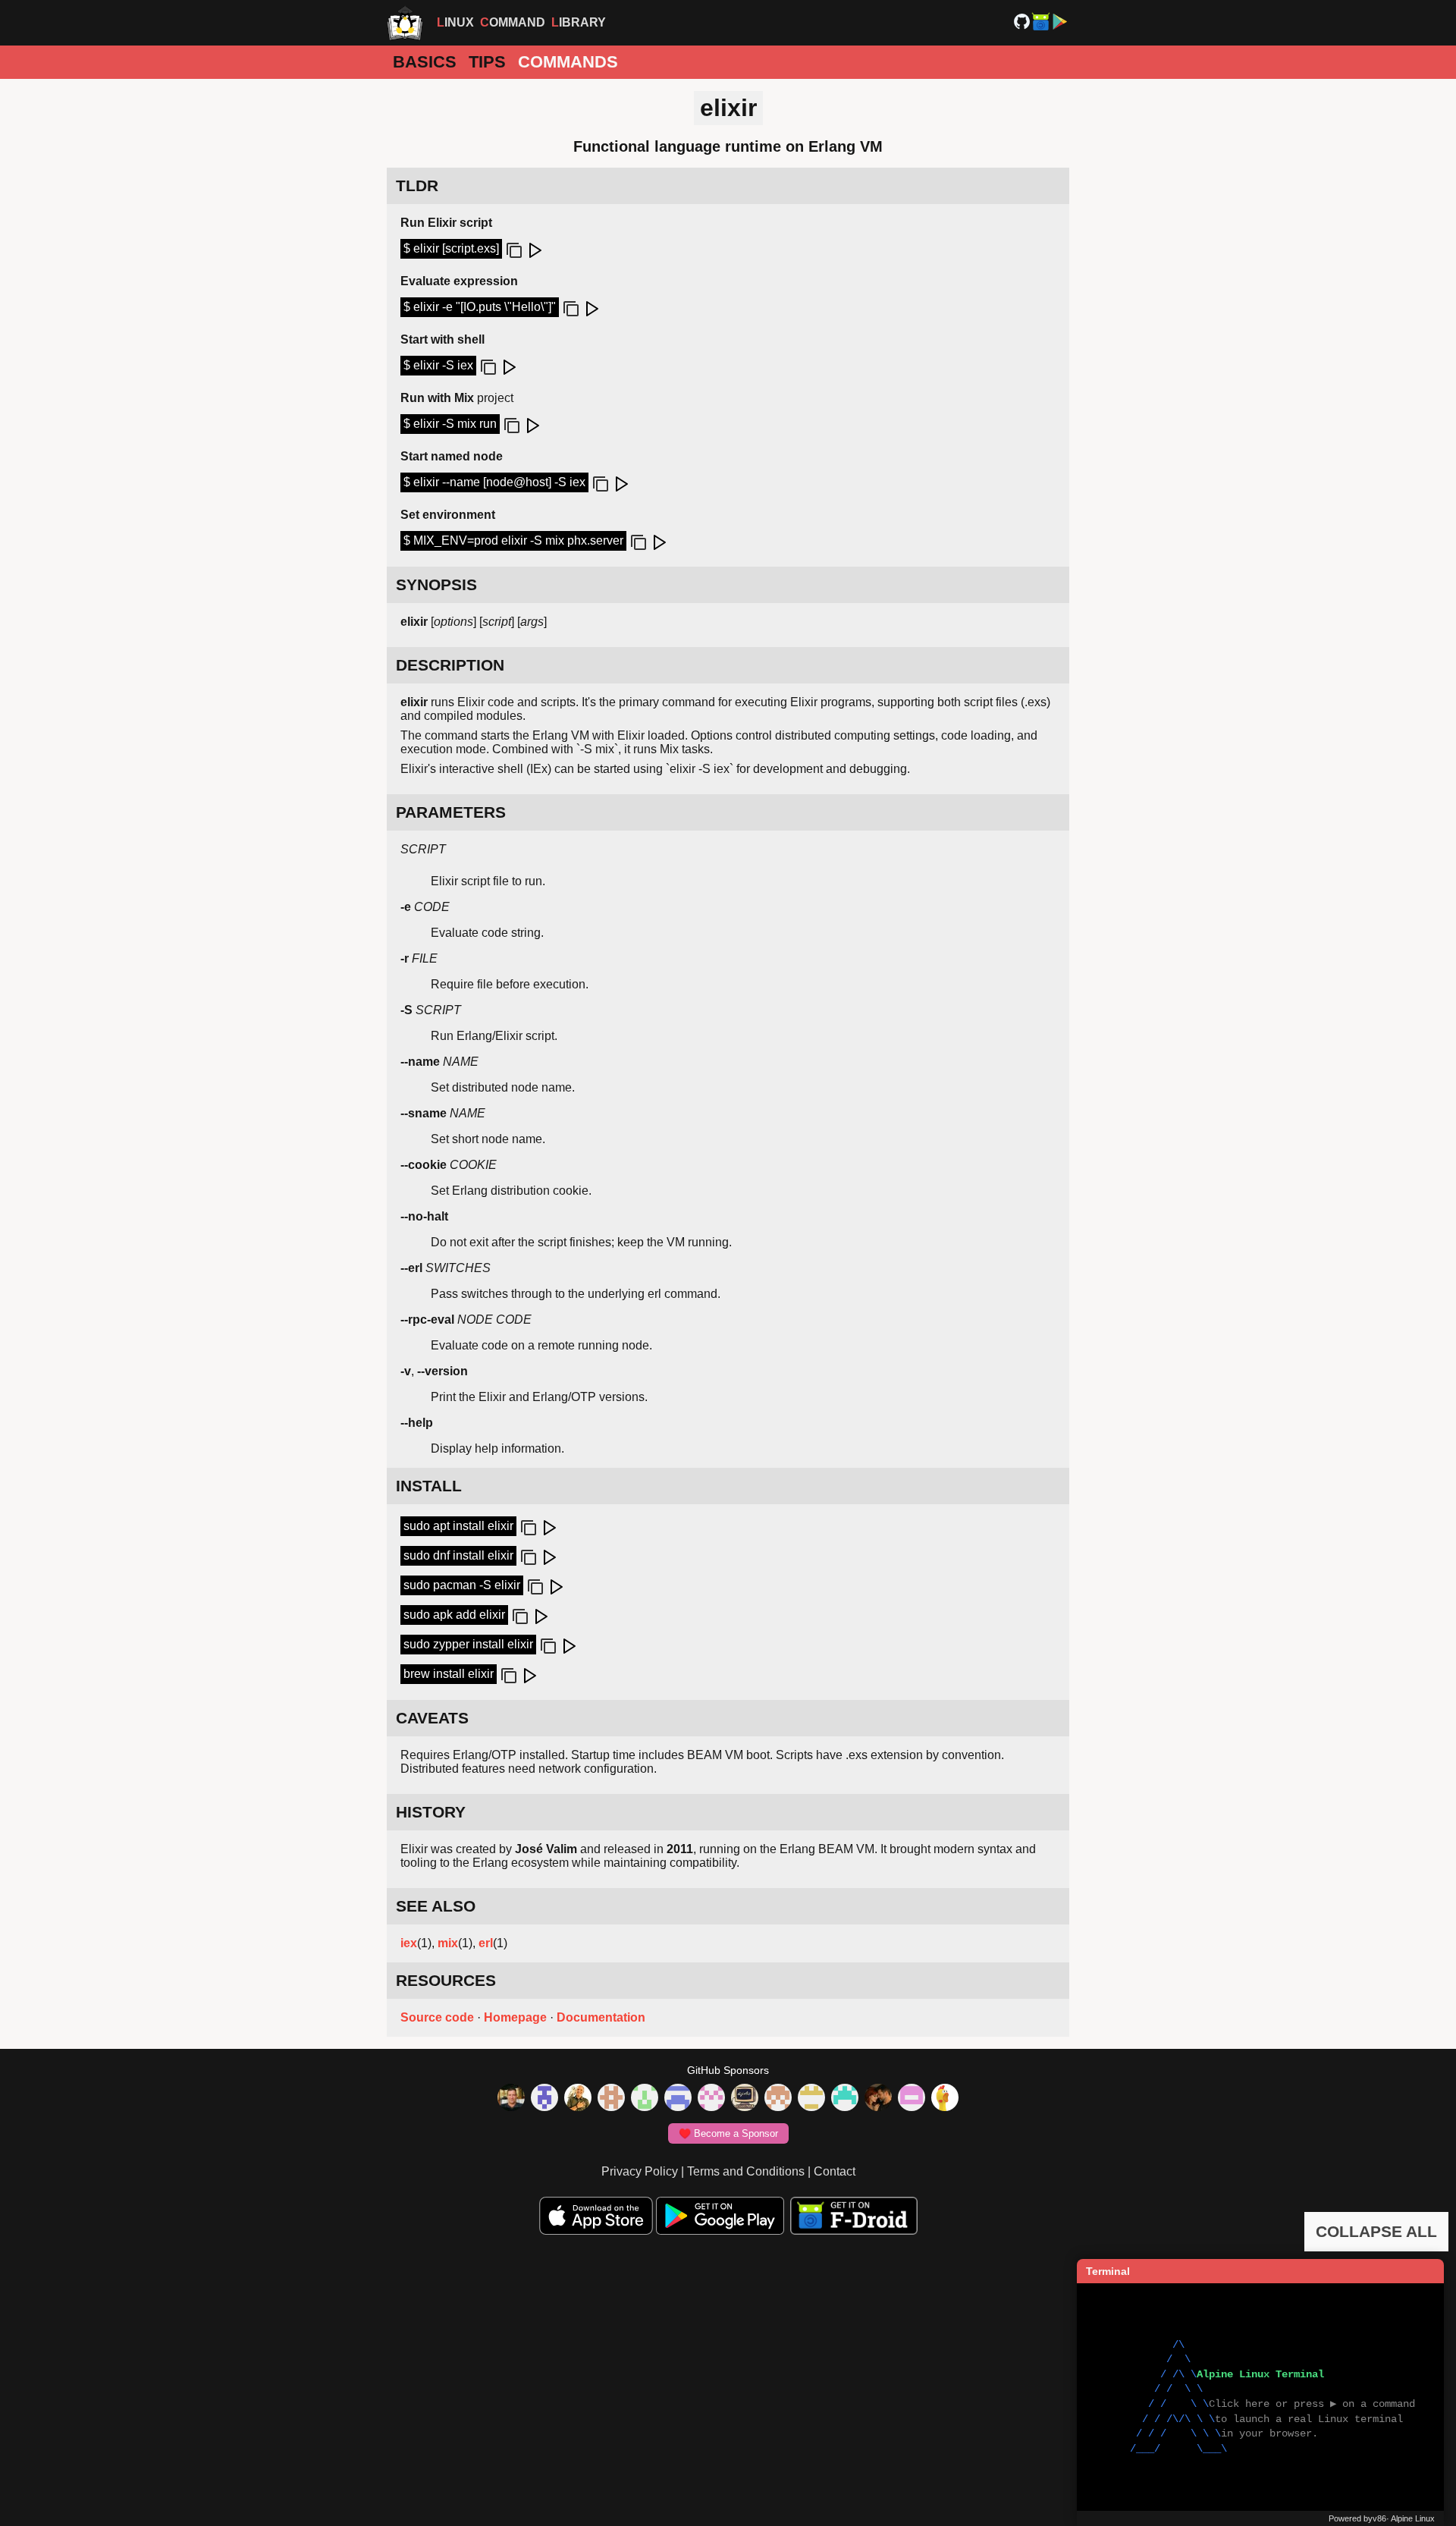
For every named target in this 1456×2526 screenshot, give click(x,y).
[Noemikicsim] (878, 2099)
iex (409, 1943)
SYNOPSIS (436, 584)
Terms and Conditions (746, 2171)
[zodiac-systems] (544, 2099)
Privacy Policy (640, 2171)
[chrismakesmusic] (778, 2099)
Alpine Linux (1413, 2518)
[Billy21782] (912, 2099)
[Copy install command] (527, 1528)
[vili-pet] (745, 2099)
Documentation (601, 2017)
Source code (437, 2017)
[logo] (405, 23)
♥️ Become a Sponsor (728, 2133)
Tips (487, 62)
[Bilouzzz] (611, 2099)
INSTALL (429, 1486)
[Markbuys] (845, 2099)
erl (486, 1943)
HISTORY (431, 1812)
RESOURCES (446, 1980)
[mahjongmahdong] (711, 2099)
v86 (1379, 2518)
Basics (425, 62)
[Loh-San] (811, 2099)
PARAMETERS (451, 812)
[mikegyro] (511, 2099)
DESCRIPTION (450, 665)
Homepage (515, 2017)
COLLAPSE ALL (1376, 2231)
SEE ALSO (436, 1906)
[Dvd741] (645, 2099)
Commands (568, 62)
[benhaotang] (678, 2099)
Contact (835, 2171)
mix (448, 1943)
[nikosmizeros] (578, 2099)
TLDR (417, 185)
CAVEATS (432, 1718)
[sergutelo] (945, 2099)
